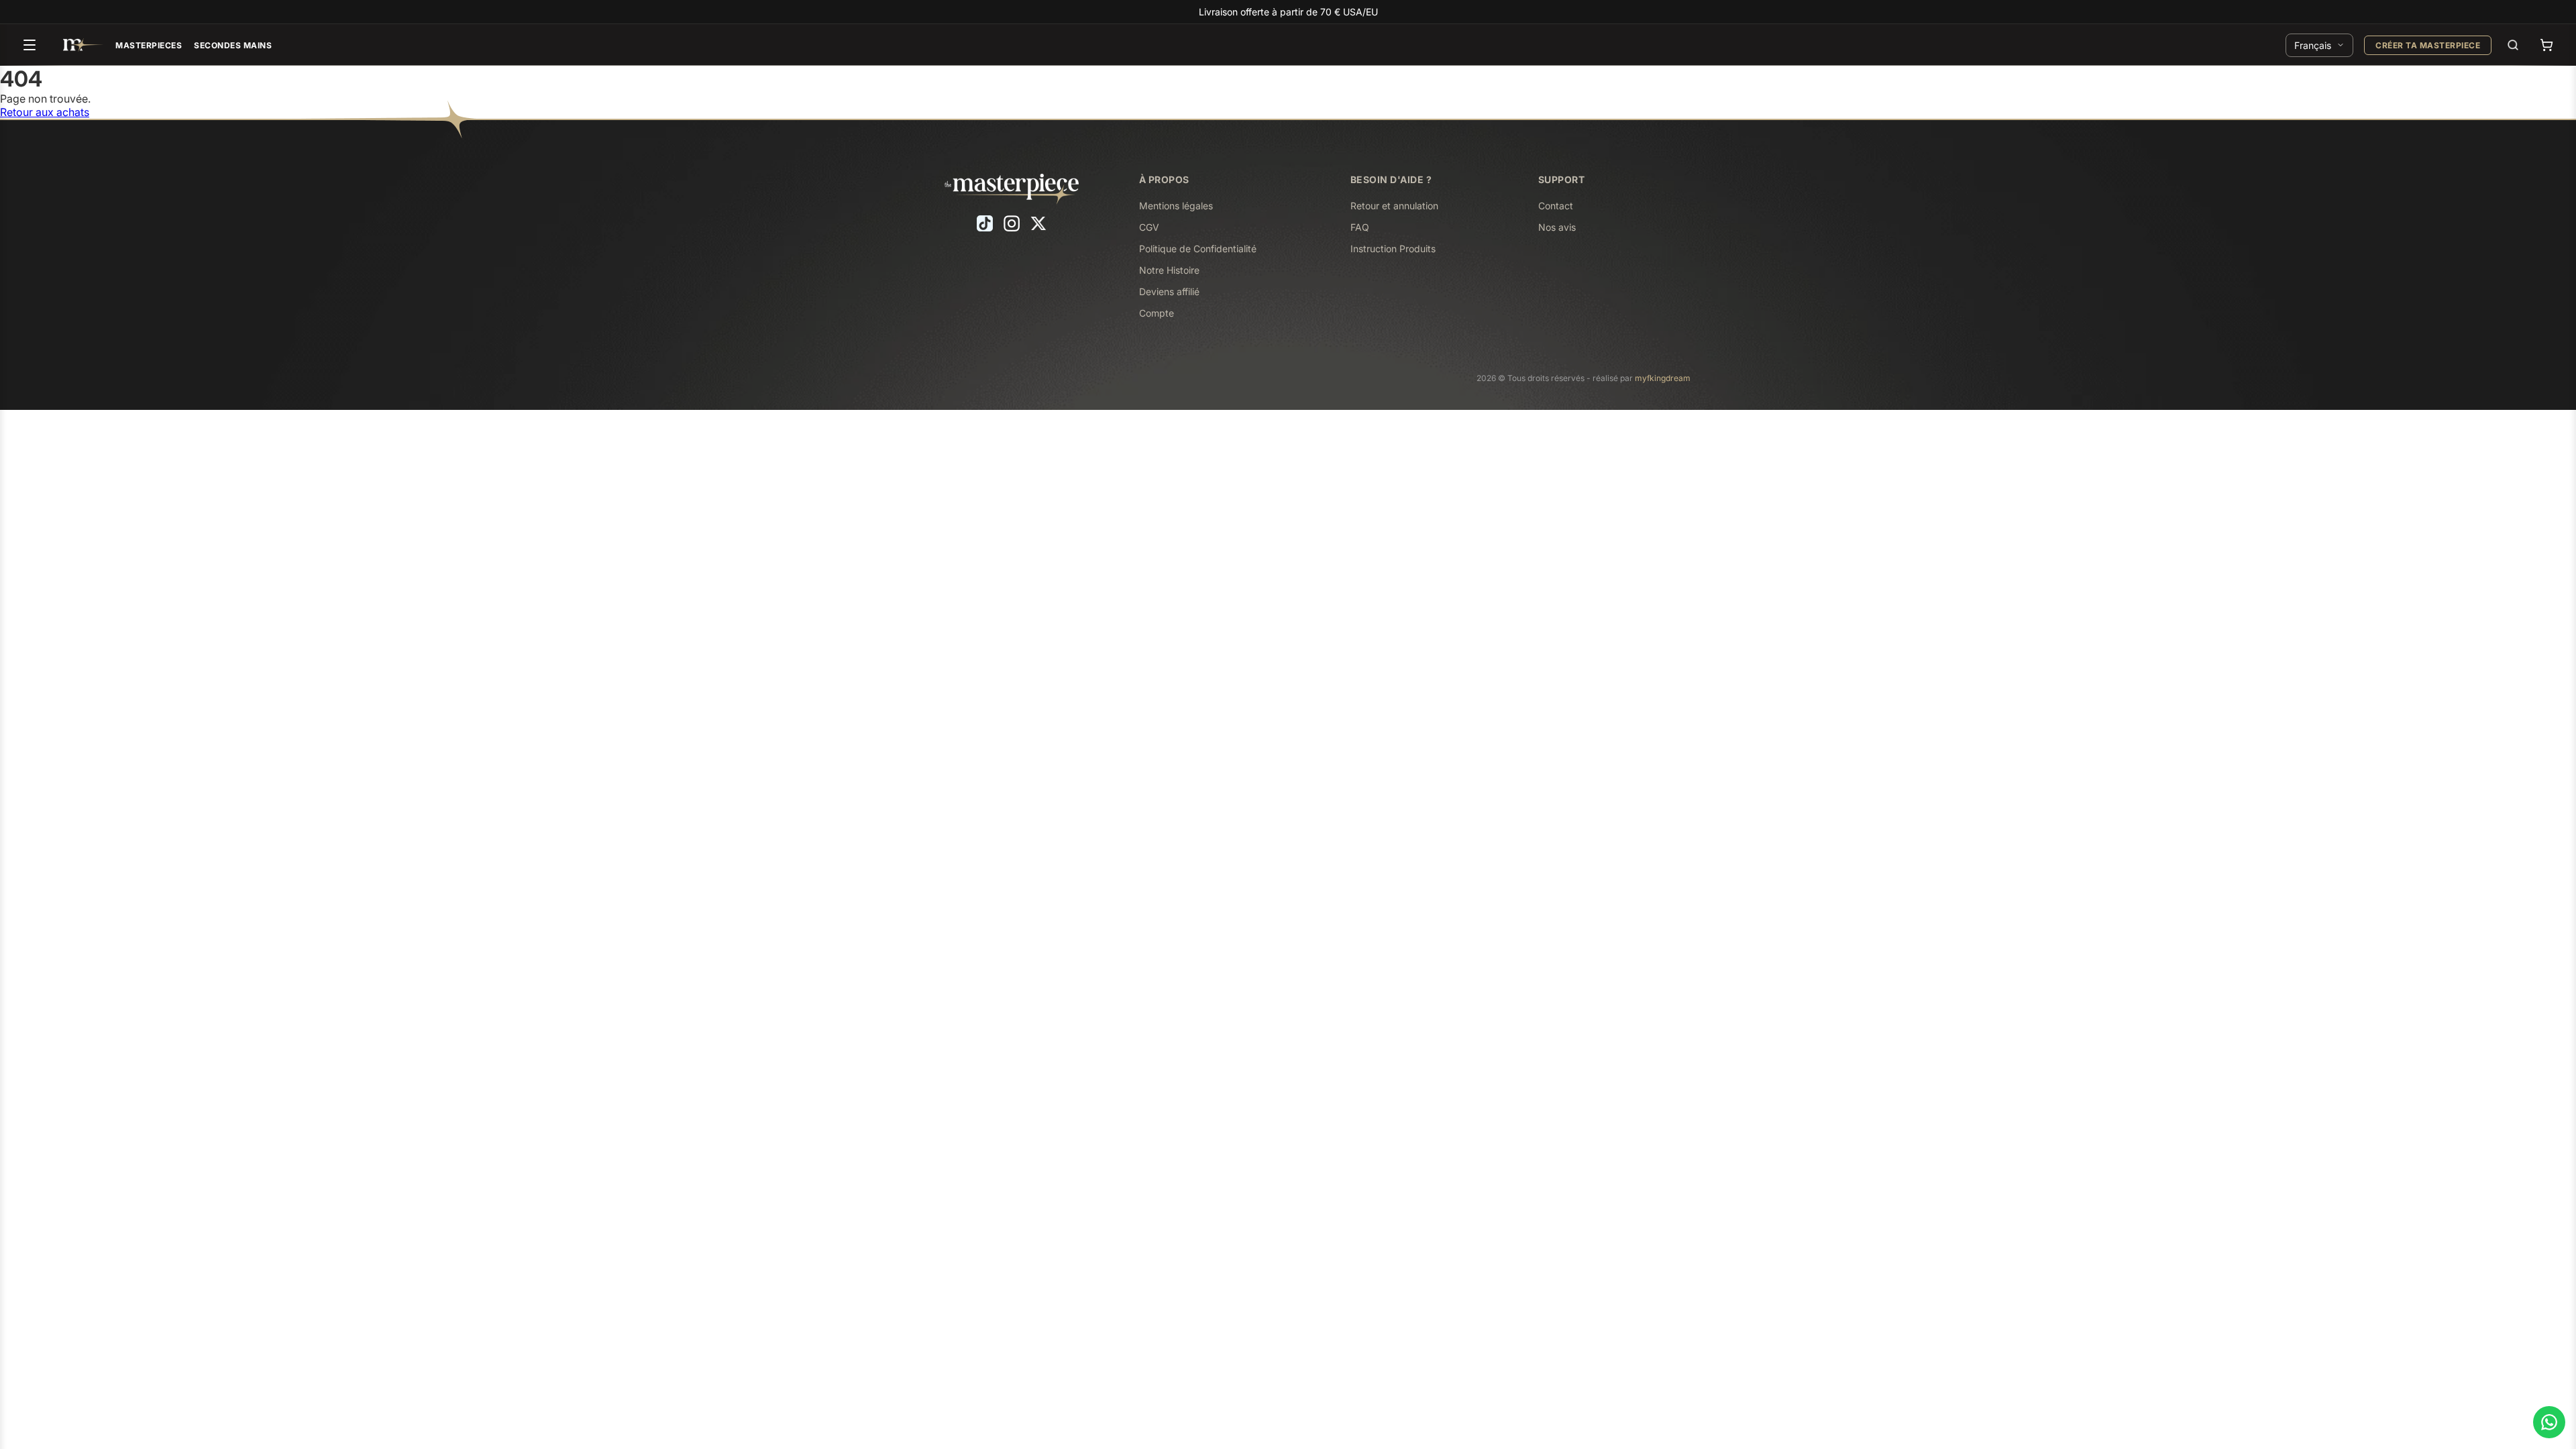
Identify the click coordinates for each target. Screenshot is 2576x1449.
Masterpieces (149, 45)
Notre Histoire (1169, 270)
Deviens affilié (1169, 291)
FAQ (1360, 227)
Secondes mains (233, 45)
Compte (1157, 313)
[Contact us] (2549, 1422)
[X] (1038, 223)
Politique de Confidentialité (1198, 249)
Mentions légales (1176, 206)
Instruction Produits (1393, 249)
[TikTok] (985, 223)
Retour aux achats (45, 112)
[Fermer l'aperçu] (268, 749)
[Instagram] (1012, 223)
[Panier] (2546, 45)
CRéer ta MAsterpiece (2428, 45)
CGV (1149, 227)
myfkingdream (1663, 378)
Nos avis (1557, 227)
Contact (1556, 206)
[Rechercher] (2513, 45)
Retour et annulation (1394, 206)
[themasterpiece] (83, 45)
